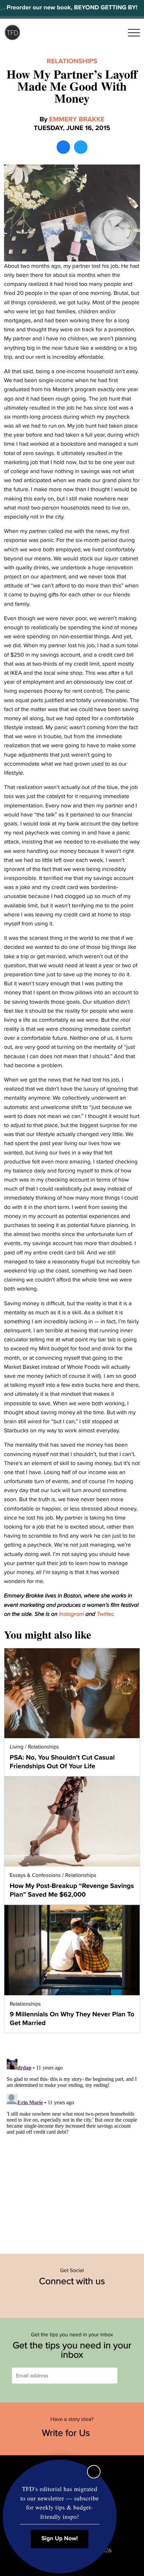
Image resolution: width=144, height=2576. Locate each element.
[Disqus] (72, 2140)
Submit (127, 2376)
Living (17, 1747)
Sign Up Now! (60, 2539)
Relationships (72, 61)
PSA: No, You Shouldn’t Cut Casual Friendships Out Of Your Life (62, 1762)
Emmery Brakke (77, 119)
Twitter (105, 1614)
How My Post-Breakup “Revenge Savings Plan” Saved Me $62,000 (72, 1890)
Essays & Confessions (35, 1875)
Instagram (71, 1614)
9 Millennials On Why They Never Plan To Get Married (72, 2019)
